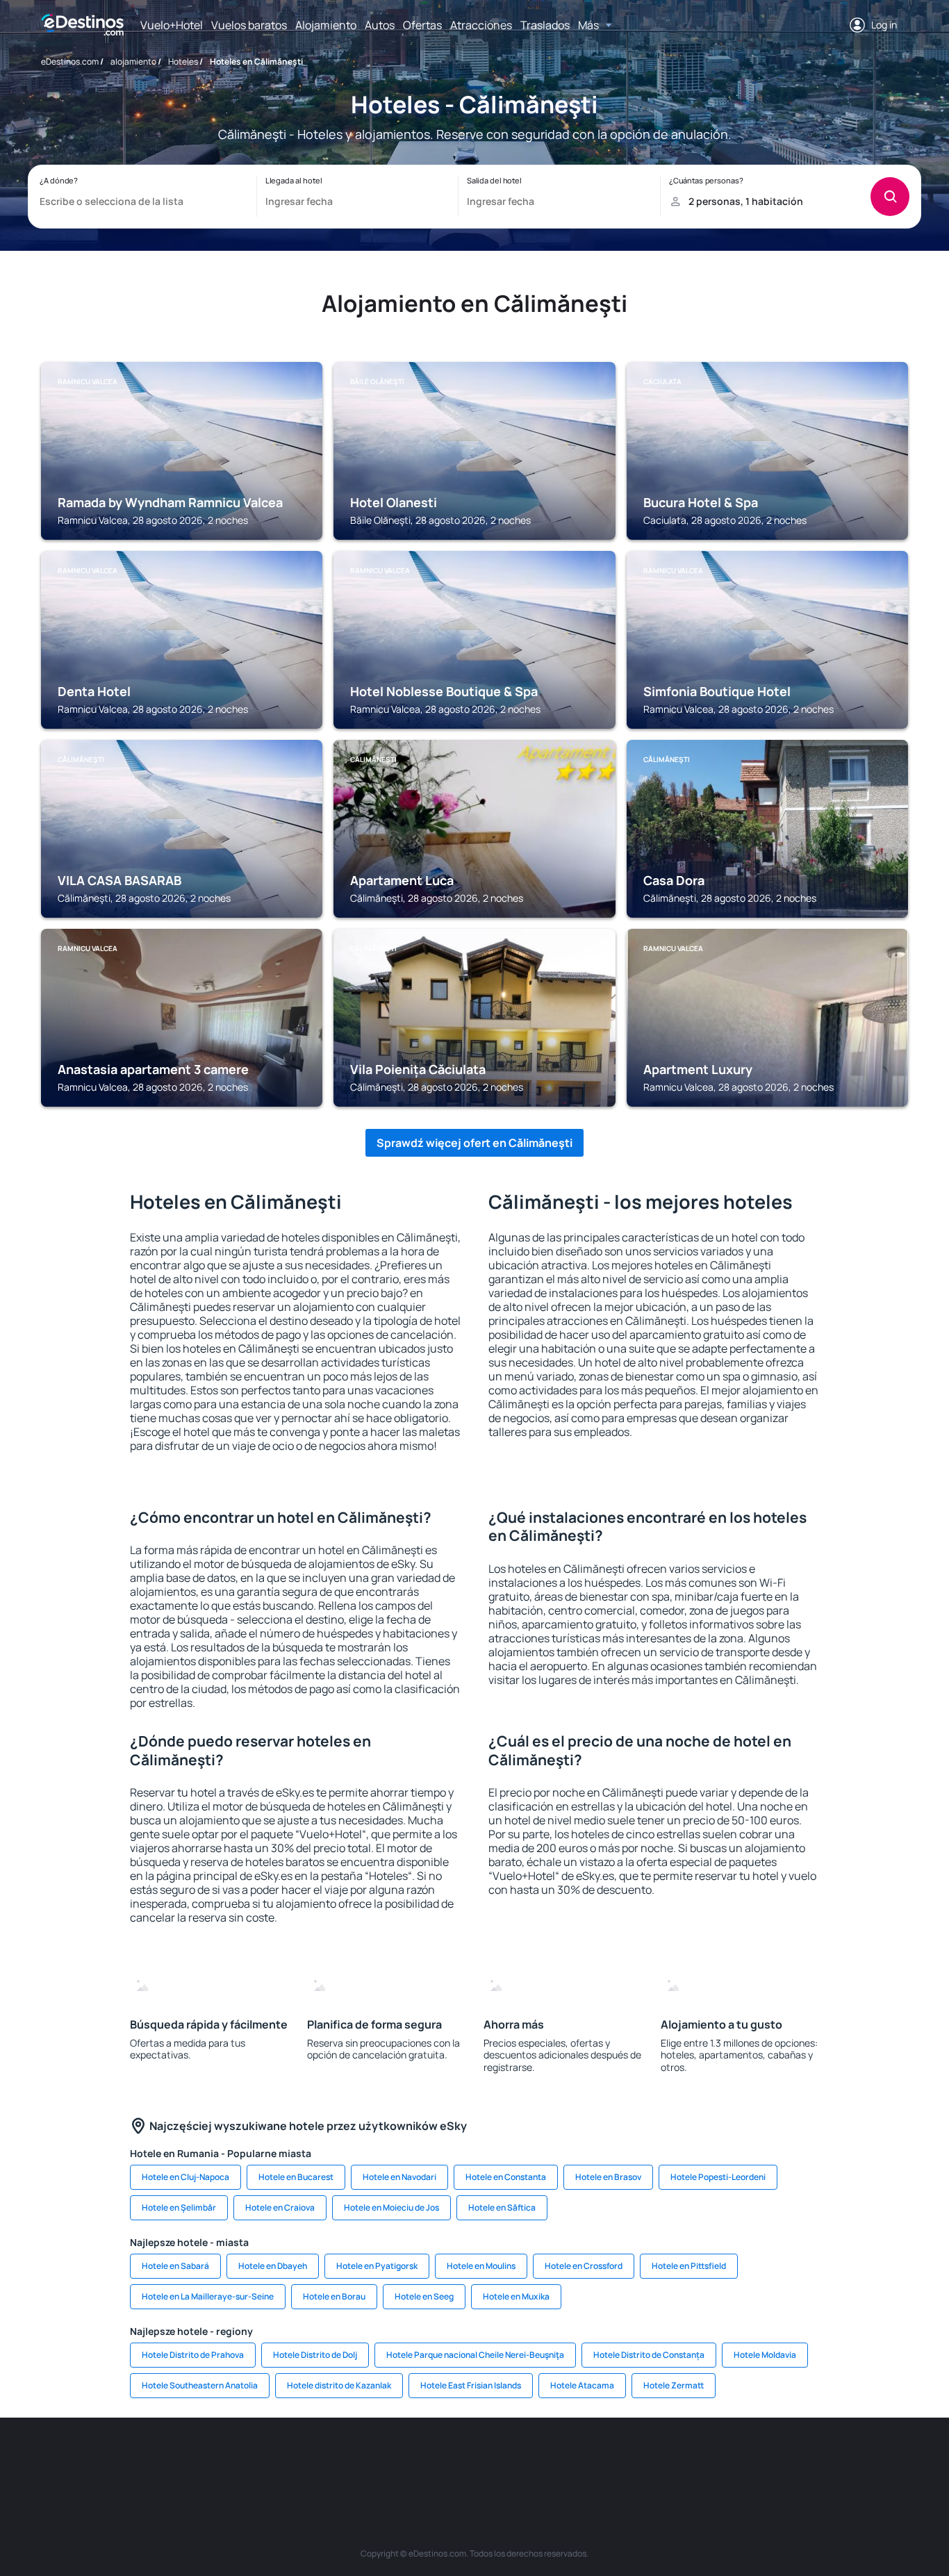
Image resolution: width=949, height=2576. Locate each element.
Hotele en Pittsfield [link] (689, 2266)
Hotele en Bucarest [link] (296, 2177)
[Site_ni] (704, 2459)
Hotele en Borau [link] (334, 2296)
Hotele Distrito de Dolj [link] (315, 2355)
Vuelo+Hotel (172, 25)
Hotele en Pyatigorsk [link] (377, 2266)
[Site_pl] (245, 2459)
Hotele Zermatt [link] (674, 2385)
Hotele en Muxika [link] (516, 2296)
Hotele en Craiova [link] (280, 2207)
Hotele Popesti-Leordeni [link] (718, 2177)
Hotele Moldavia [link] (765, 2355)
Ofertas (422, 25)
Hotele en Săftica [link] (502, 2207)
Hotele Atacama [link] (582, 2385)
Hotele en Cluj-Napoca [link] (185, 2177)
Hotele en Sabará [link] (175, 2266)
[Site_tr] (329, 2459)
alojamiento (133, 61)
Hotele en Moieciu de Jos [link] (391, 2207)
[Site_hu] (495, 2459)
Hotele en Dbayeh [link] (273, 2266)
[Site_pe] (287, 2459)
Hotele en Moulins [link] (481, 2266)
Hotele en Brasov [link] (608, 2177)
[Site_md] (412, 2459)
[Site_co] (537, 2459)
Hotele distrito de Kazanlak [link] (339, 2385)
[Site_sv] (662, 2459)
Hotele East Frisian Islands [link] (471, 2385)
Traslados (545, 25)
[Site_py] (829, 2459)
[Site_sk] (454, 2459)
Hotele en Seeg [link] (424, 2296)
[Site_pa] (620, 2459)
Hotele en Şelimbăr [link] (179, 2207)
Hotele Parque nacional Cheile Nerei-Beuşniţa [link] (475, 2355)
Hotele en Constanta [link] (506, 2177)
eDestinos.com (70, 61)
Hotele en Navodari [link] (399, 2177)
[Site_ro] (162, 2459)
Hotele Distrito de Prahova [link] (193, 2355)
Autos (380, 25)
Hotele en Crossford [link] (584, 2266)
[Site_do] (579, 2459)
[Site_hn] (787, 2459)
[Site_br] (120, 2459)
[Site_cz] (370, 2459)
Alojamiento (326, 25)
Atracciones (481, 25)
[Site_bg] (204, 2459)
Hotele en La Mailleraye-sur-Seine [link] (208, 2296)
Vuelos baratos (249, 25)
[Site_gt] (745, 2459)
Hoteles (183, 61)
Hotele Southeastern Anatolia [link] (200, 2385)
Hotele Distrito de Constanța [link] (649, 2355)
